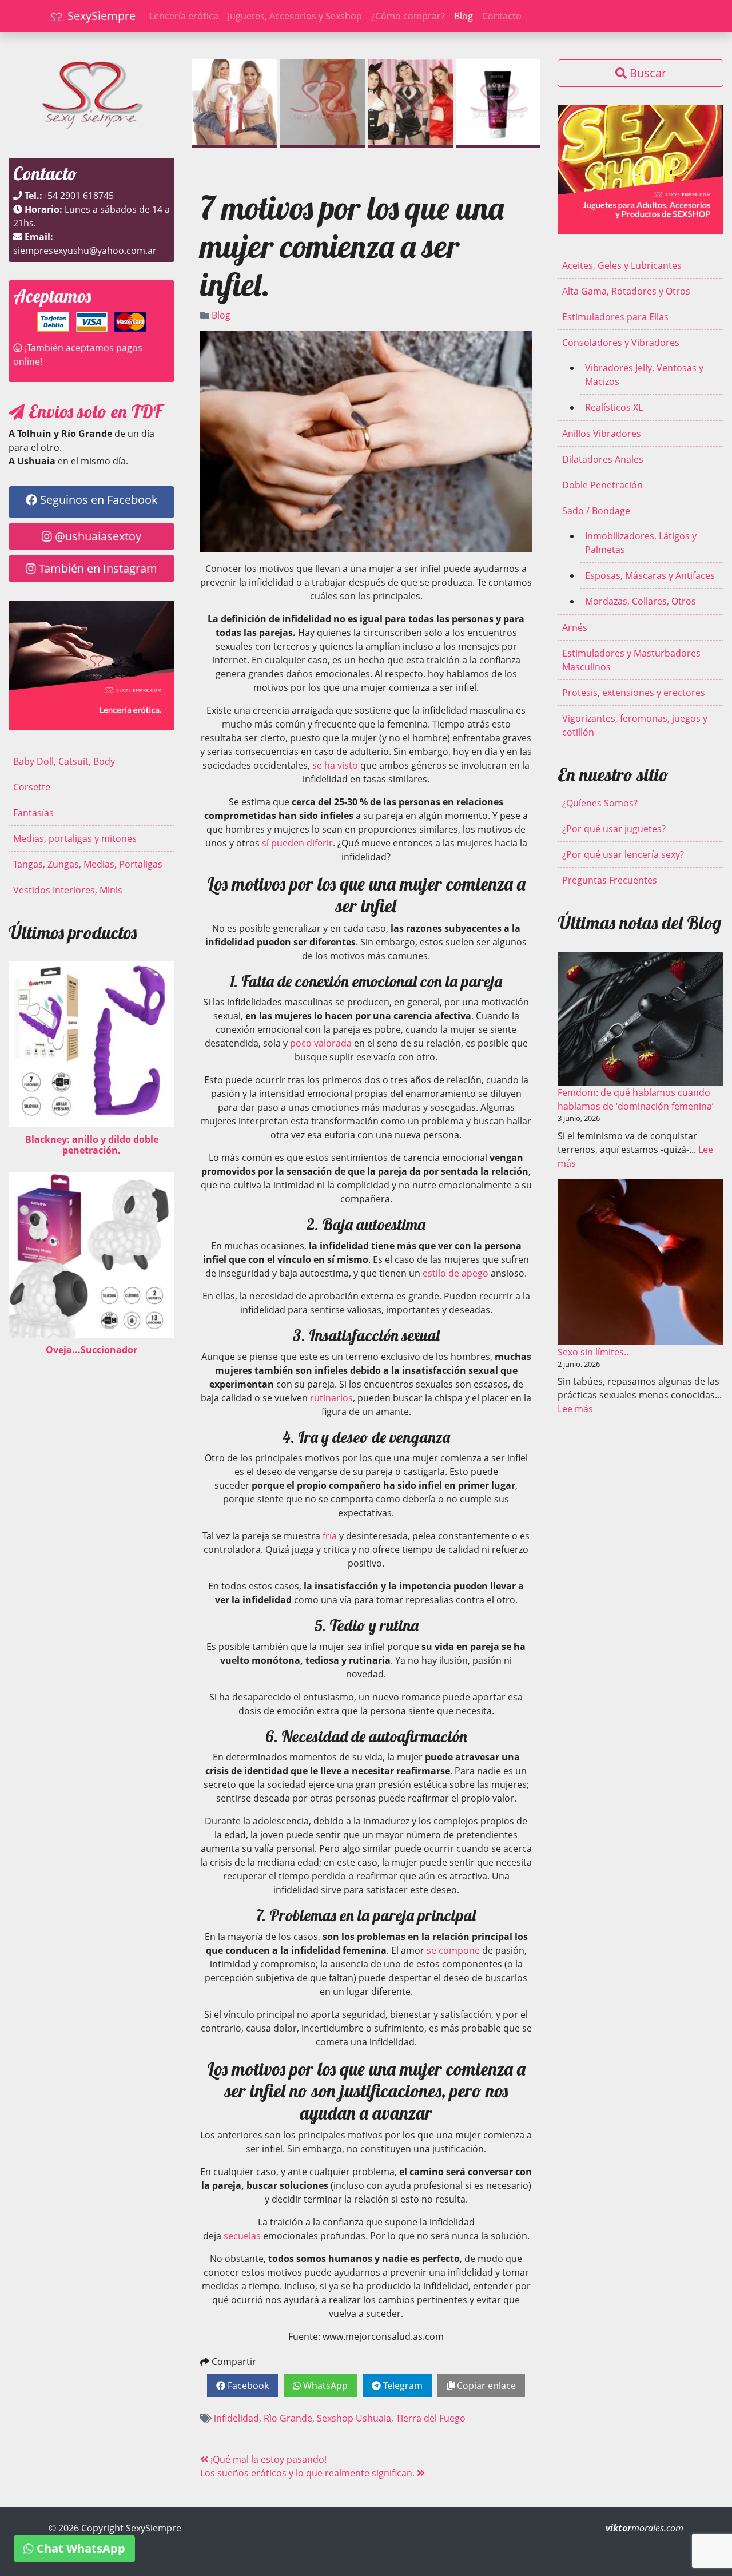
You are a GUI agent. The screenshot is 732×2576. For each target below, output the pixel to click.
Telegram (402, 2386)
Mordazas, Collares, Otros (640, 601)
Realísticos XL (614, 407)
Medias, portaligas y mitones (75, 838)
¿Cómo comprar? (408, 16)
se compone (453, 1950)
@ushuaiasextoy (97, 536)
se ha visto (335, 765)
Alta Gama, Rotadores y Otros (626, 291)
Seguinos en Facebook (98, 500)
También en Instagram (97, 568)
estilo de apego (455, 1273)
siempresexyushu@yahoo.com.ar (85, 251)
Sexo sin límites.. (593, 1352)
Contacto (502, 16)
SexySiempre (100, 16)
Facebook (247, 2386)
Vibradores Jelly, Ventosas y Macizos (644, 375)
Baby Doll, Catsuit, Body (64, 761)
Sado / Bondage (596, 511)
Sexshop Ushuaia (354, 2418)
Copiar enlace (485, 2386)
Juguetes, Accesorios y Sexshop (295, 16)
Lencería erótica (184, 16)
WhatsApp (324, 2386)
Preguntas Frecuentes (610, 880)
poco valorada (321, 1043)
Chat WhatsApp (79, 2548)
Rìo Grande (288, 2418)
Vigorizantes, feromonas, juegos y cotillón (635, 725)
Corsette (32, 787)
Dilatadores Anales (603, 459)
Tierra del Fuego (431, 2418)
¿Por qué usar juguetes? (614, 829)
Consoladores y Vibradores (621, 343)
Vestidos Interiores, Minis (68, 890)
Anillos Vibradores (602, 434)
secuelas (242, 2236)
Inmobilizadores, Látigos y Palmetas (641, 543)
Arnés (575, 627)
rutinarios (331, 1398)
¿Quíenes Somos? (600, 803)
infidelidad (236, 2418)
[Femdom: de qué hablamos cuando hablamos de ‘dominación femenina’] (640, 1019)
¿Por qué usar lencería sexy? (623, 854)
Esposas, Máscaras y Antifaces (650, 575)
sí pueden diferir (297, 843)
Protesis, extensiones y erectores (634, 693)
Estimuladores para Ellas (615, 317)
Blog (464, 16)
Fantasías (33, 813)
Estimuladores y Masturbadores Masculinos (631, 660)
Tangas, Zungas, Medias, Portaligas (88, 864)
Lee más (575, 1409)
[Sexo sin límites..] (640, 1262)
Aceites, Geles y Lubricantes (622, 265)
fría (330, 1536)
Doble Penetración (602, 485)
